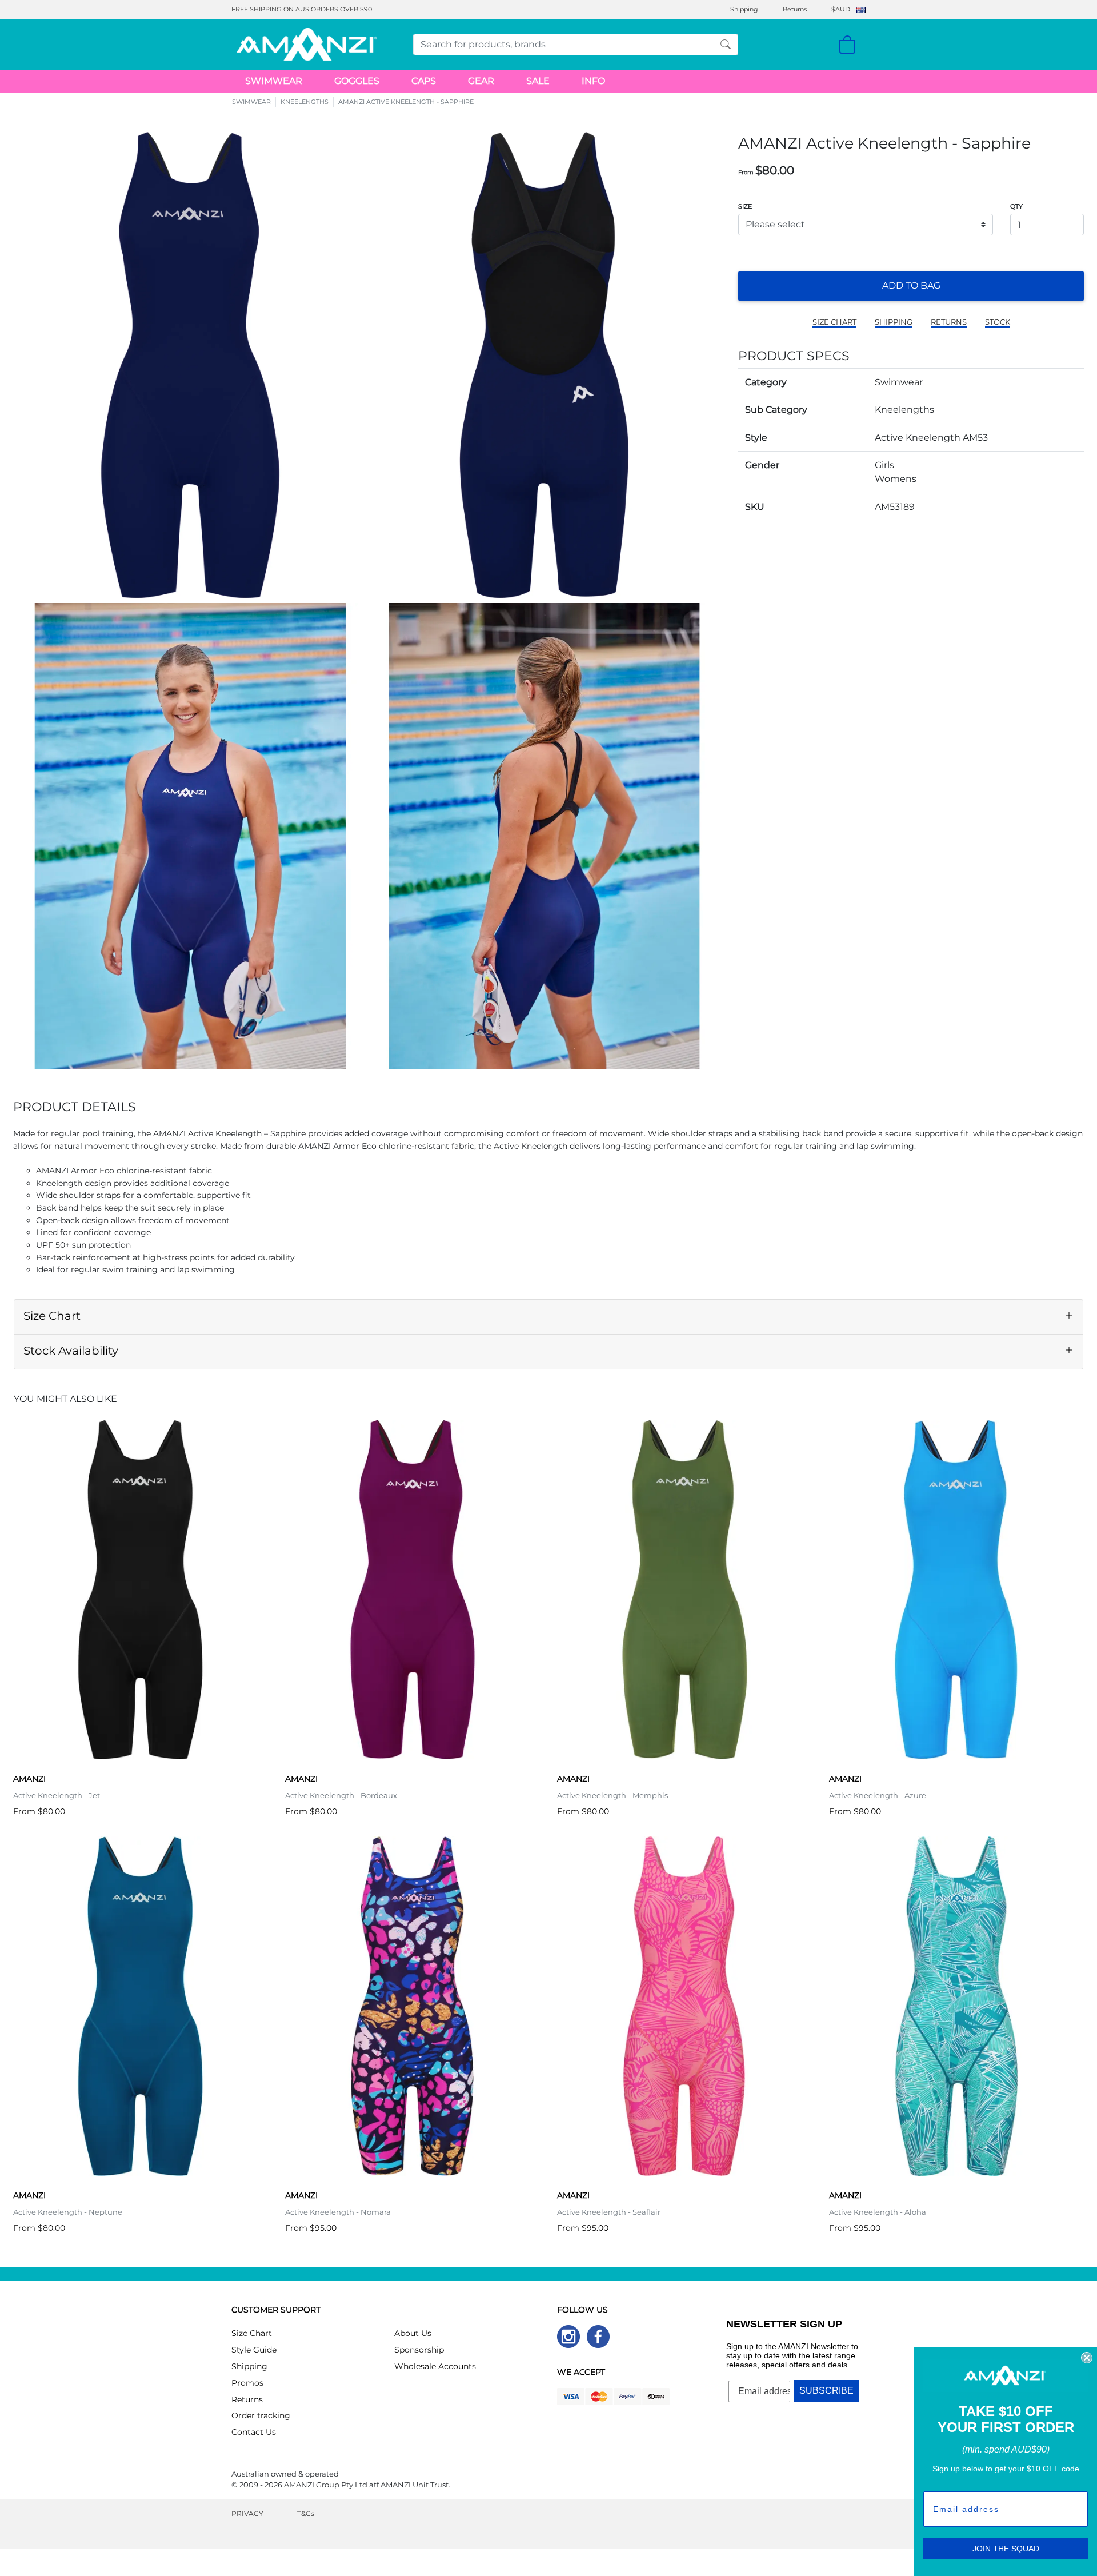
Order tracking (261, 2415)
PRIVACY (247, 2513)
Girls (884, 465)
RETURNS (949, 322)
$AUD (841, 9)
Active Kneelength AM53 (931, 438)
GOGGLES (357, 81)
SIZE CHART (834, 322)
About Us (413, 2333)
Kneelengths (904, 410)
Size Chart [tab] (52, 1316)
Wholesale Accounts (435, 2366)
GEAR (481, 81)
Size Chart (252, 2333)
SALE (538, 81)
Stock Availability (71, 1351)
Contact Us (254, 2432)
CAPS (424, 81)
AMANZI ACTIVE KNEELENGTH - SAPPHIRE (406, 102)
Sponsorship (419, 2350)
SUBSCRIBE (826, 2391)
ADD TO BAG (911, 285)
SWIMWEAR (274, 81)
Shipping (744, 9)
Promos (247, 2383)
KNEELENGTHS (305, 102)
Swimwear (899, 382)
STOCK (998, 322)
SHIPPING (894, 322)
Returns (795, 9)
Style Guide (254, 2350)
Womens (896, 479)
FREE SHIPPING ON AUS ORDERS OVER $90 (302, 9)
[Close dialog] (1087, 2358)
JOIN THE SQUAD (1006, 2549)
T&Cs (306, 2513)
